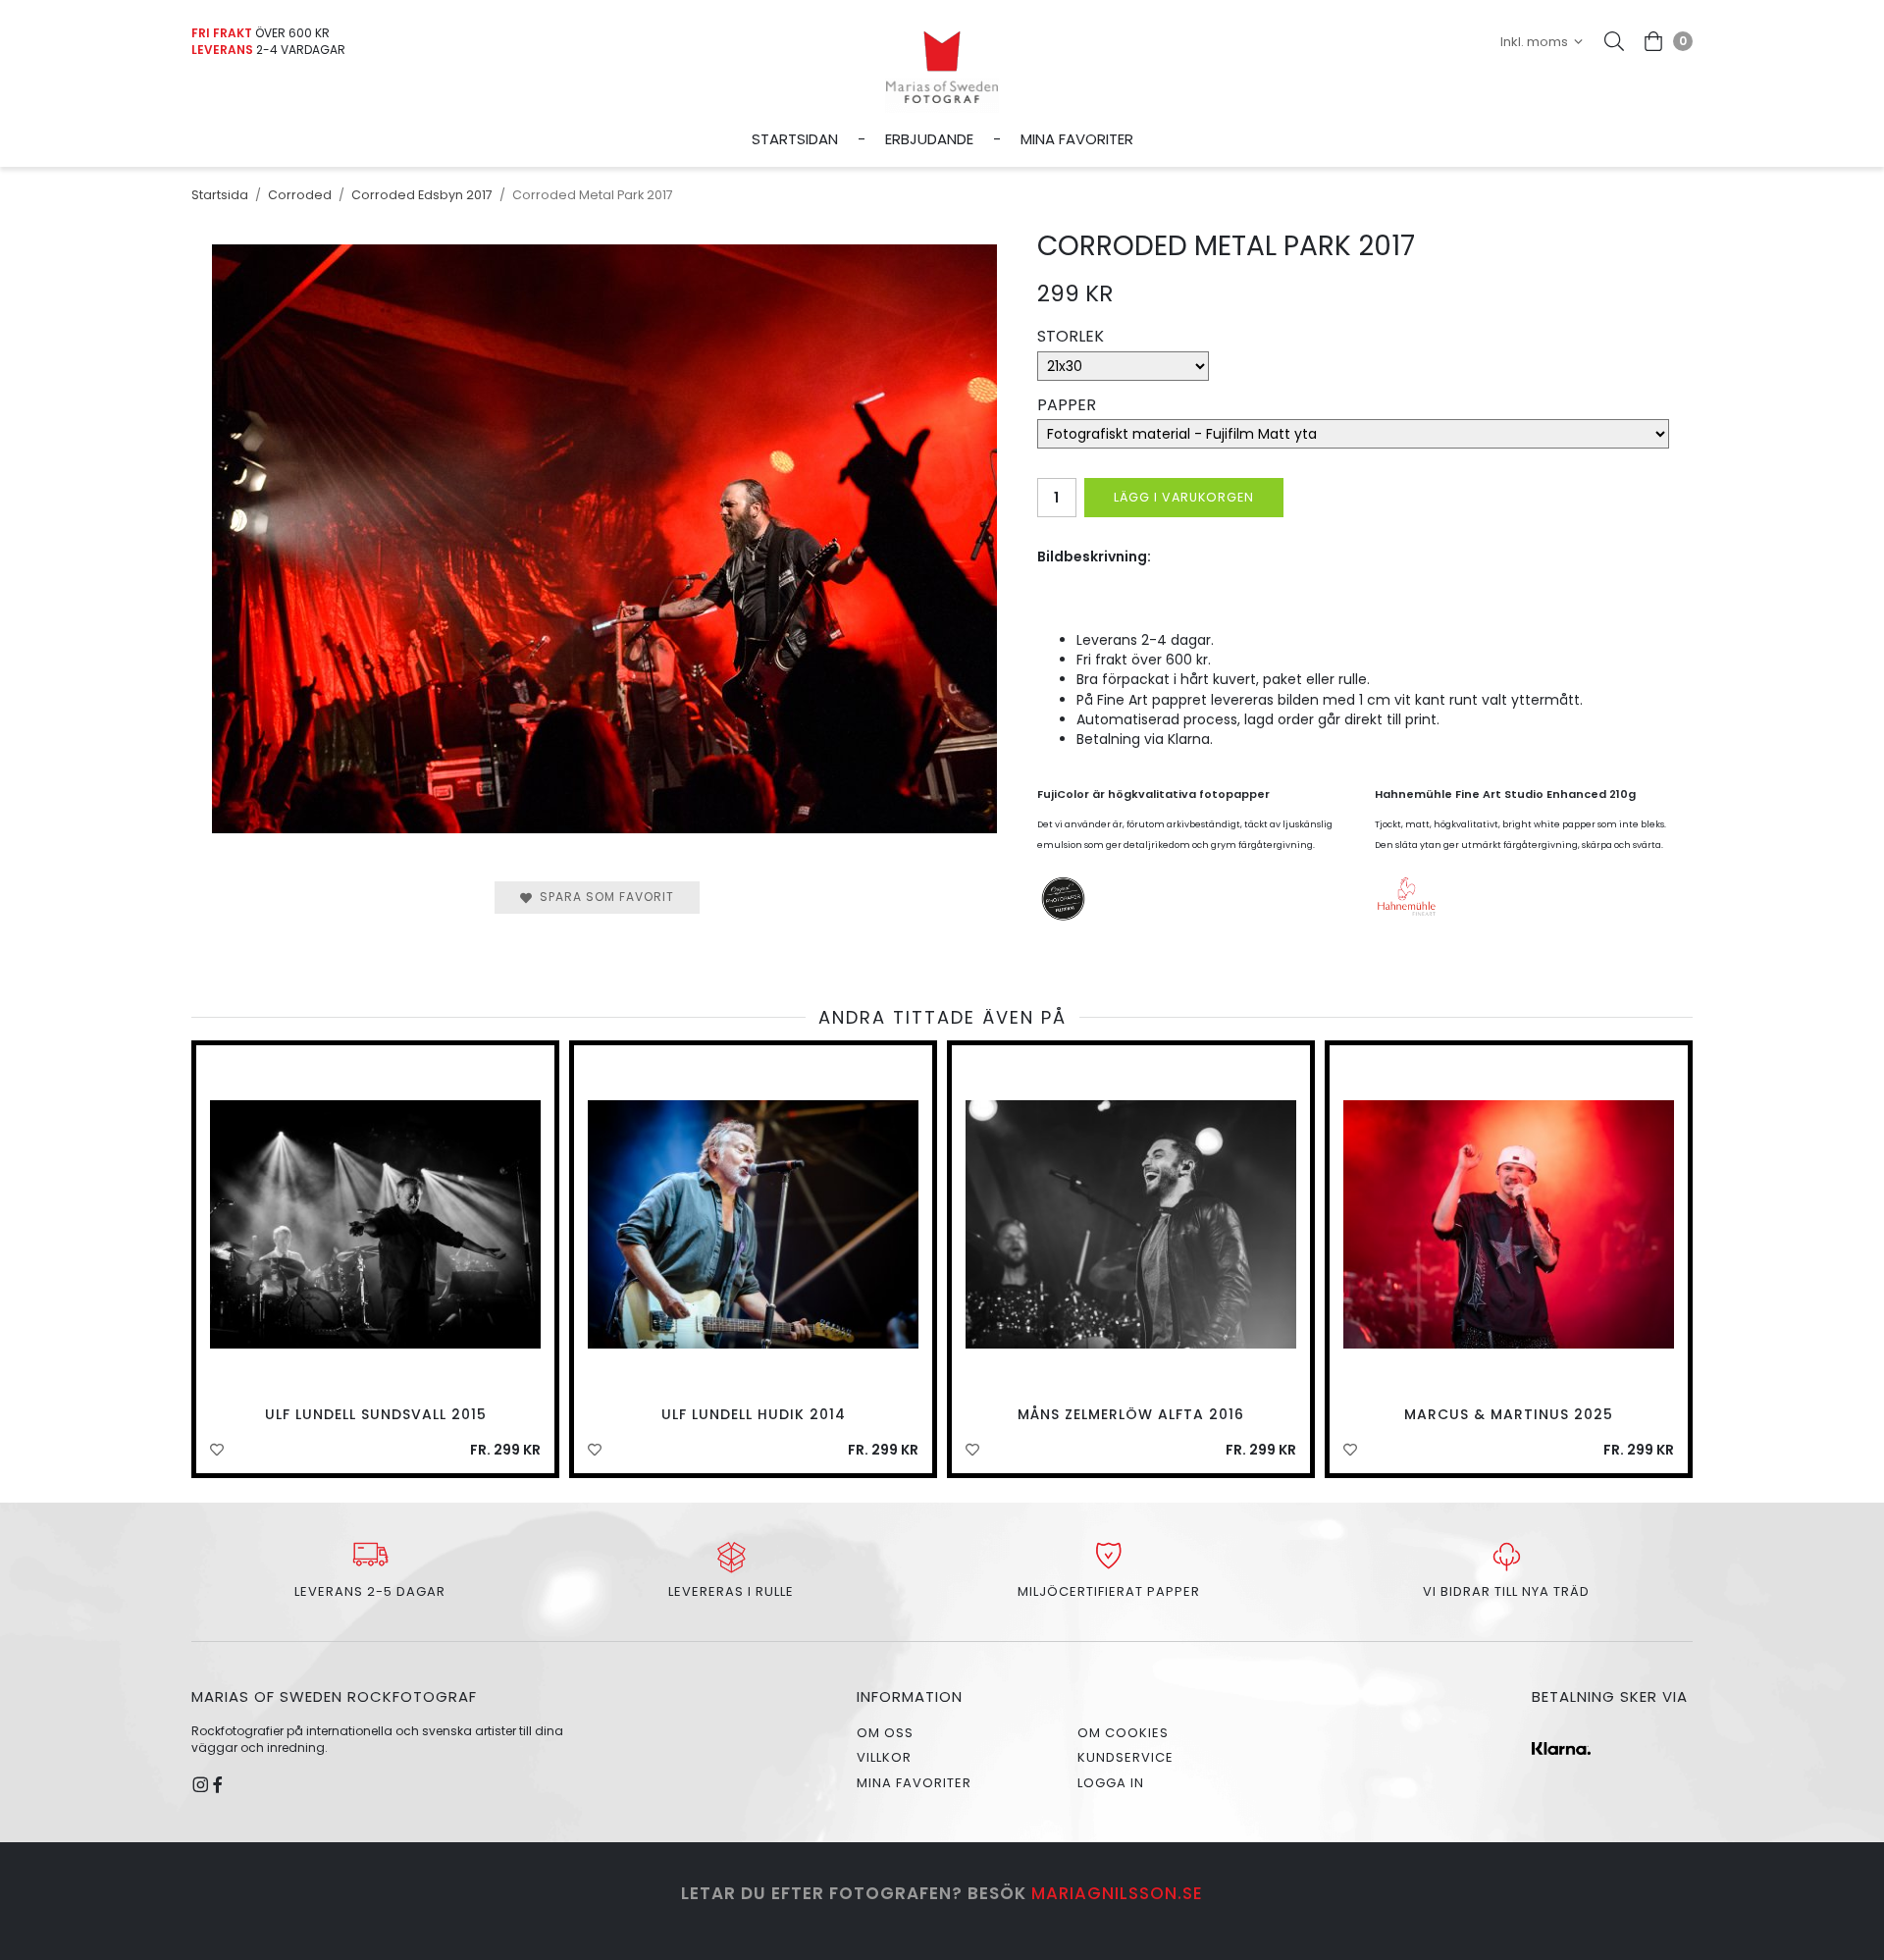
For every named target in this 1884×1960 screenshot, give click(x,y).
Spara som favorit (603, 897)
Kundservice (1125, 1757)
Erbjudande (929, 139)
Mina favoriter (1077, 139)
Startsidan (795, 139)
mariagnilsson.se (1117, 1893)
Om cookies (1123, 1733)
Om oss (885, 1733)
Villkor (884, 1757)
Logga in (1111, 1783)
